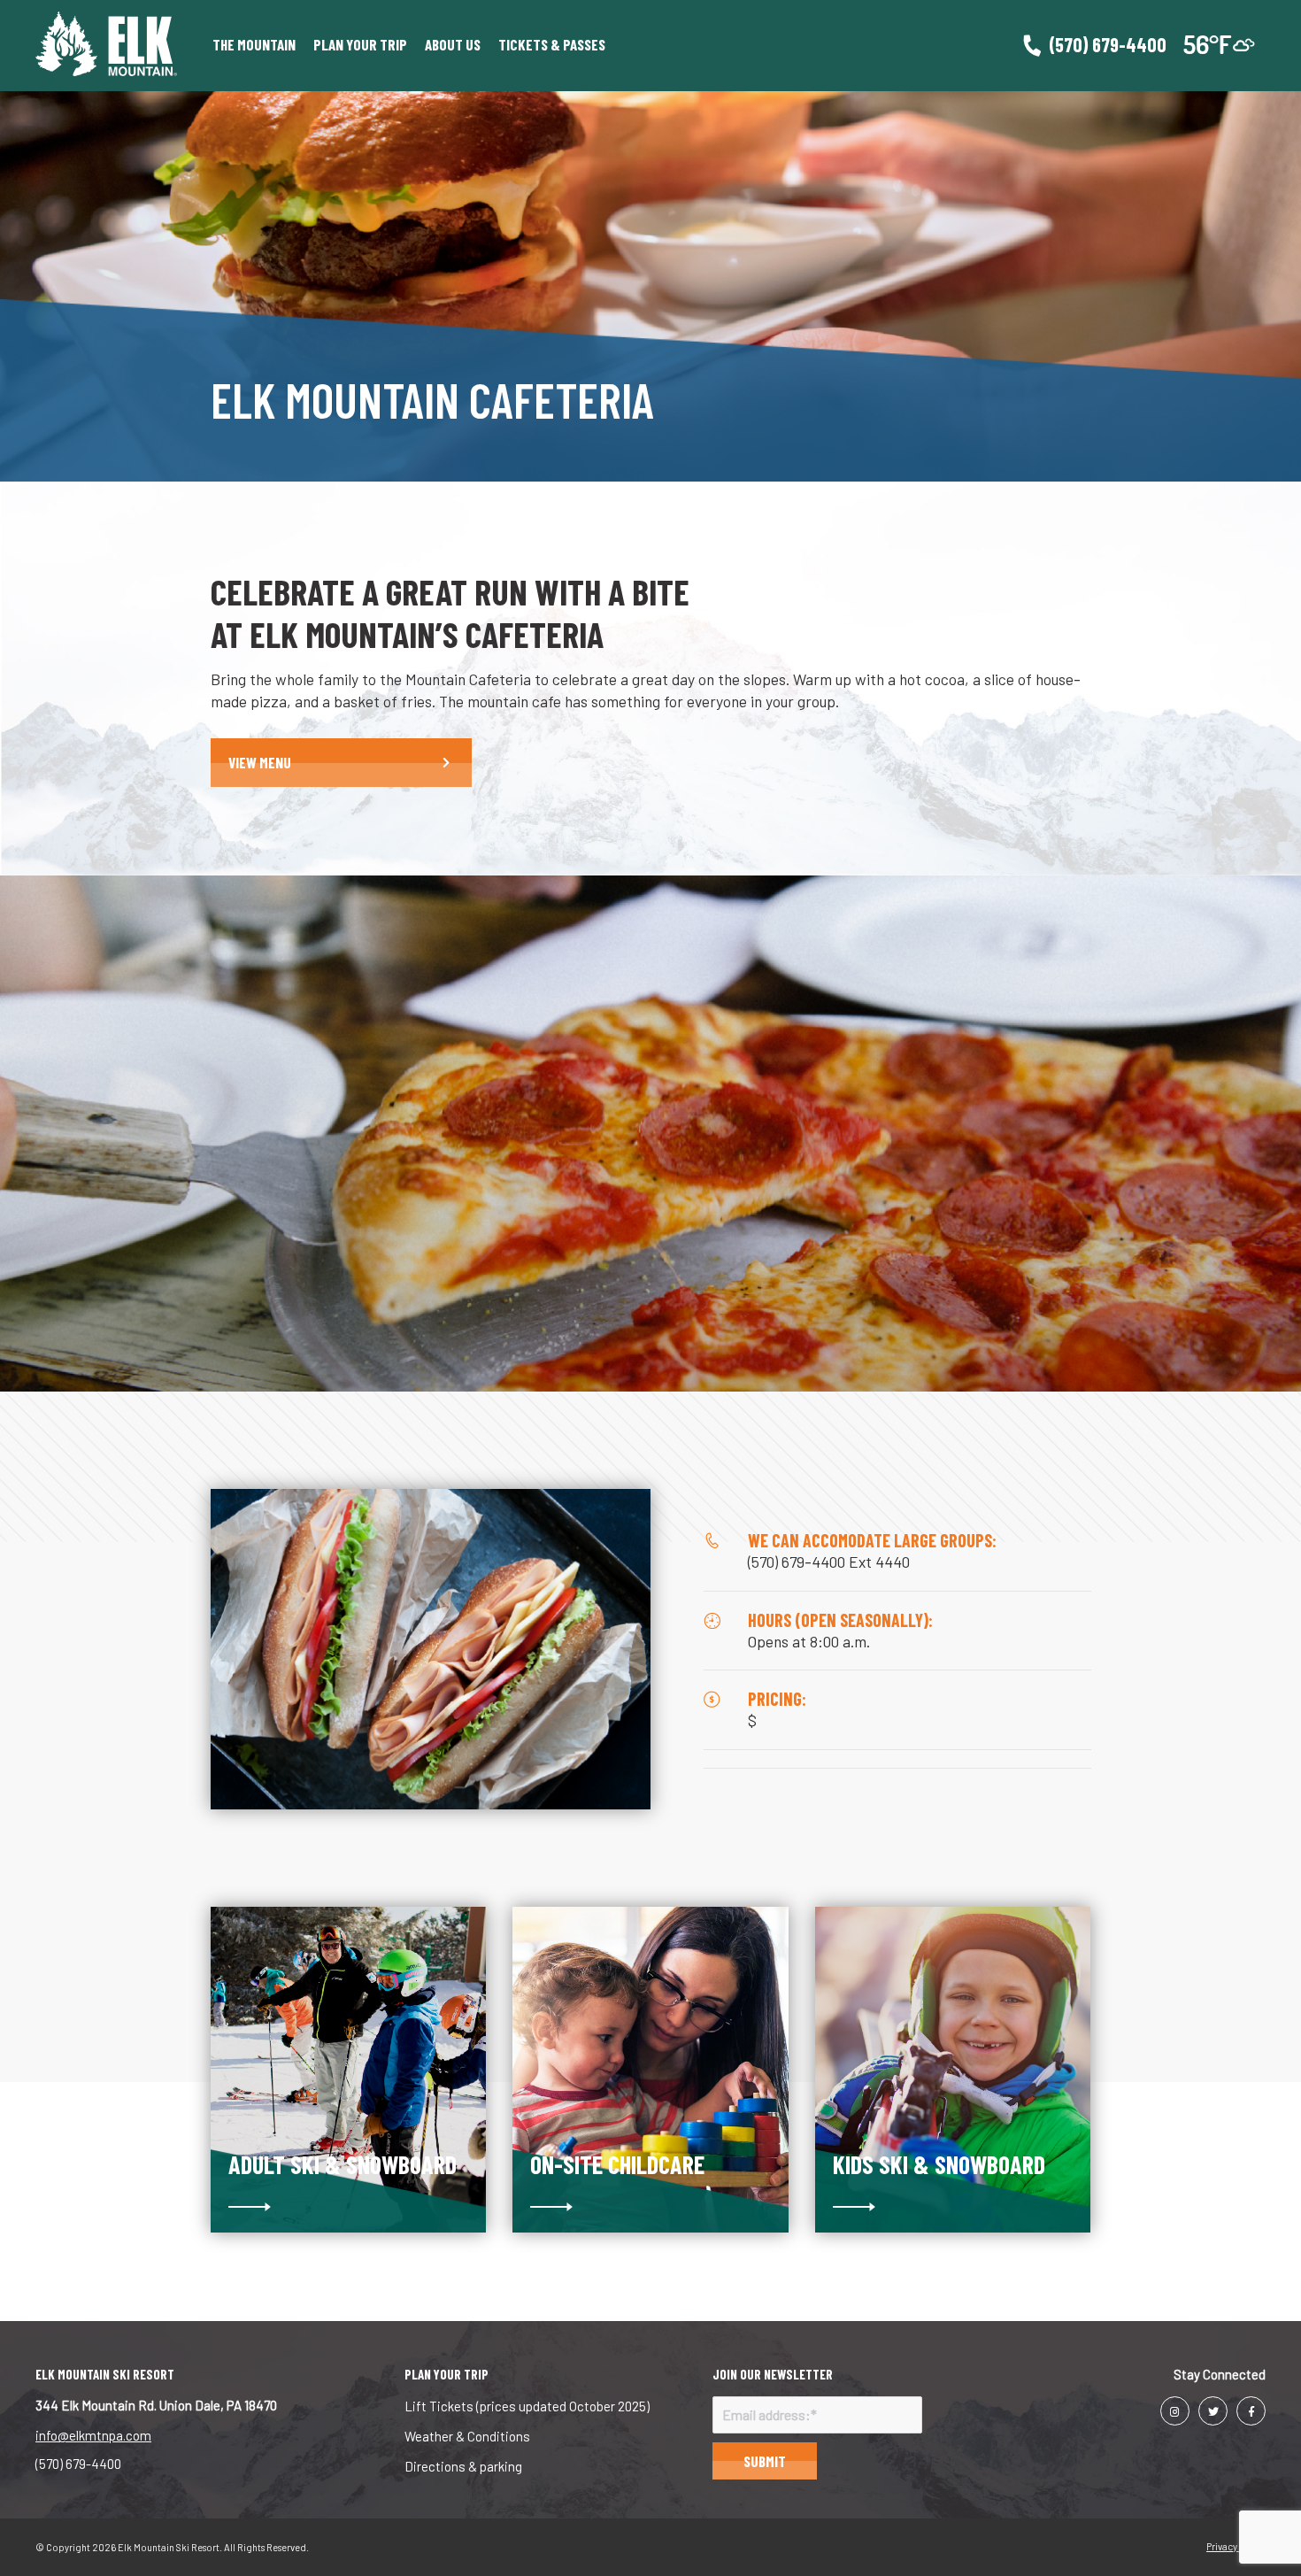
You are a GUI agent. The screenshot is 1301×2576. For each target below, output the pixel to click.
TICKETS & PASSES (552, 44)
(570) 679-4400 (78, 2464)
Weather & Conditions (467, 2436)
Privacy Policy (1236, 2546)
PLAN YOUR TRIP (360, 44)
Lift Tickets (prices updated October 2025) (527, 2406)
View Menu (260, 762)
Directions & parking (463, 2466)
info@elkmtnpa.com (93, 2435)
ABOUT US (453, 44)
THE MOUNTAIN (254, 44)
